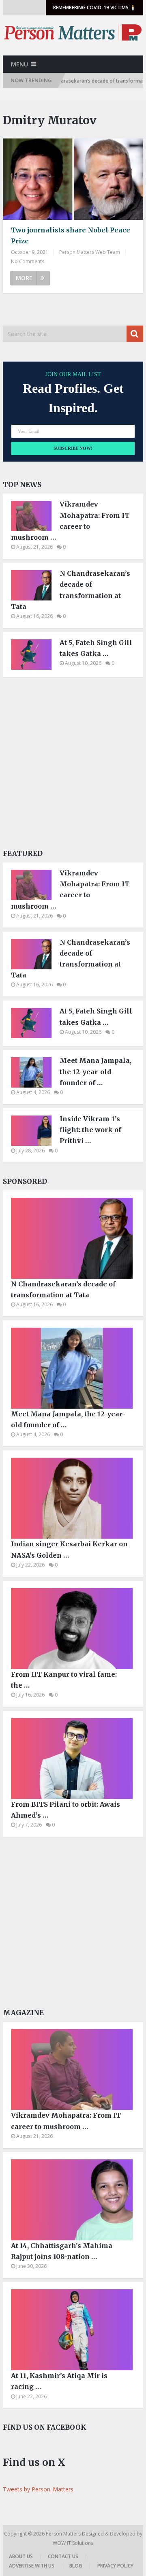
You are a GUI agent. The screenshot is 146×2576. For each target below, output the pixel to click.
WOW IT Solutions (73, 2543)
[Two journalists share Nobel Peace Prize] (73, 179)
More (24, 278)
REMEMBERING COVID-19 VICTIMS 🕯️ (94, 7)
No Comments (28, 261)
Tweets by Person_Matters (38, 2489)
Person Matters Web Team (90, 252)
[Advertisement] (73, 766)
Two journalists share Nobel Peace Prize (71, 235)
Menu (19, 64)
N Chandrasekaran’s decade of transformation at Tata (71, 590)
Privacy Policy (115, 2566)
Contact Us (63, 2556)
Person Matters (64, 2534)
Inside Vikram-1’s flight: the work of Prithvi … (90, 1130)
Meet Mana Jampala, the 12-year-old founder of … (96, 1071)
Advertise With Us (32, 2566)
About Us (21, 2556)
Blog (76, 2566)
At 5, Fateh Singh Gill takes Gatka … (96, 648)
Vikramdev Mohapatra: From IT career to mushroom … (70, 521)
